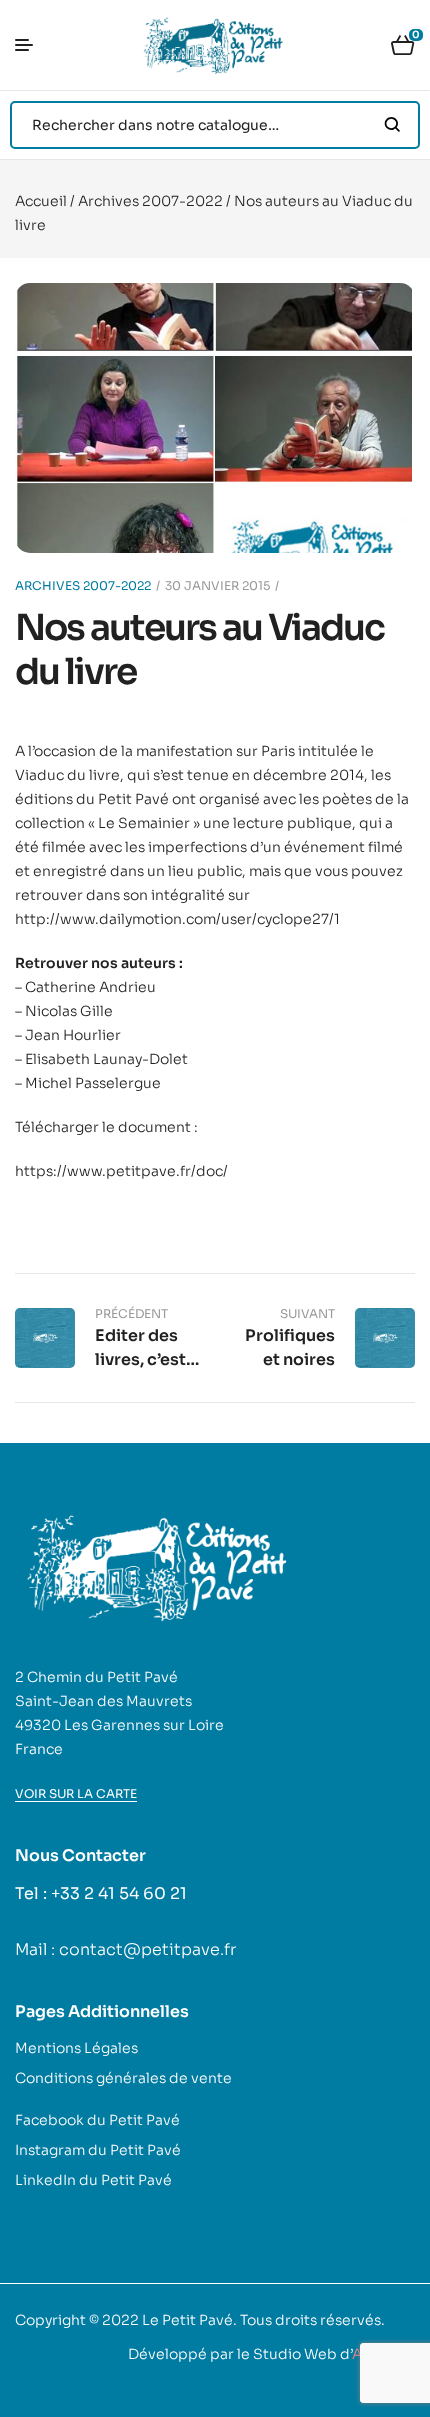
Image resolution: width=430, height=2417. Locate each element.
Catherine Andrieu (90, 987)
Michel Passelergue (93, 1083)
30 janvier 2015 (217, 585)
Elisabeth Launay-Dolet (106, 1059)
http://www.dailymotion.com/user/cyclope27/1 (177, 919)
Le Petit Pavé (187, 2320)
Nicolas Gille (69, 1011)
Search (392, 125)
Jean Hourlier (73, 1035)
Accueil (41, 201)
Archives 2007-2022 (150, 201)
